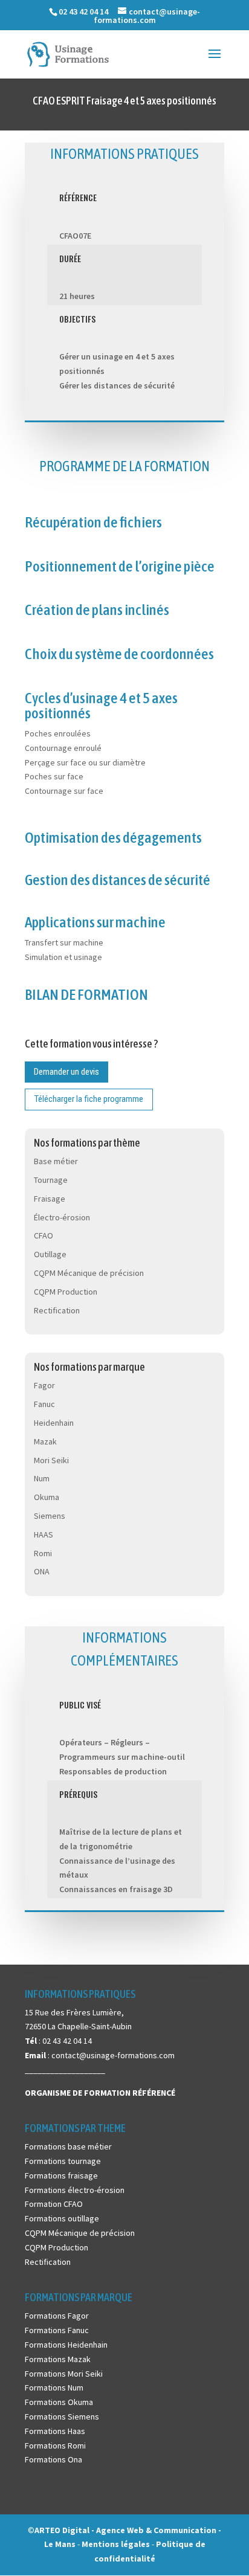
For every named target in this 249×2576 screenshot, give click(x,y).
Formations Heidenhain (66, 2345)
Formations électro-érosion (75, 2190)
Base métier (56, 1161)
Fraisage (50, 1199)
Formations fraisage (61, 2175)
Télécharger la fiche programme (89, 1099)
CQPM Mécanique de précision (89, 1273)
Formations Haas (55, 2431)
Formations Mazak (58, 2359)
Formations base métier (68, 2146)
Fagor (44, 1385)
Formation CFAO (54, 2204)
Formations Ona (53, 2459)
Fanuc (44, 1404)
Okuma (47, 1497)
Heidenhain (54, 1423)
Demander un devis (66, 1072)
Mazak (45, 1441)
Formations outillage (62, 2218)
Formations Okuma (59, 2402)
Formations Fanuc (57, 2330)
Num (42, 1478)
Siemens (50, 1516)
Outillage (50, 1254)
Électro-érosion (62, 1217)
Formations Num (54, 2388)
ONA (42, 1571)
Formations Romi (55, 2446)
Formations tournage (63, 2161)
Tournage (51, 1180)
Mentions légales (117, 2544)
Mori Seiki (51, 1460)
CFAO (44, 1235)
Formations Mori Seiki (64, 2374)
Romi (43, 1553)
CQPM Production (66, 1292)
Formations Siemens (62, 2417)
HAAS (44, 1534)
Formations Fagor (57, 2316)
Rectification (57, 1310)
